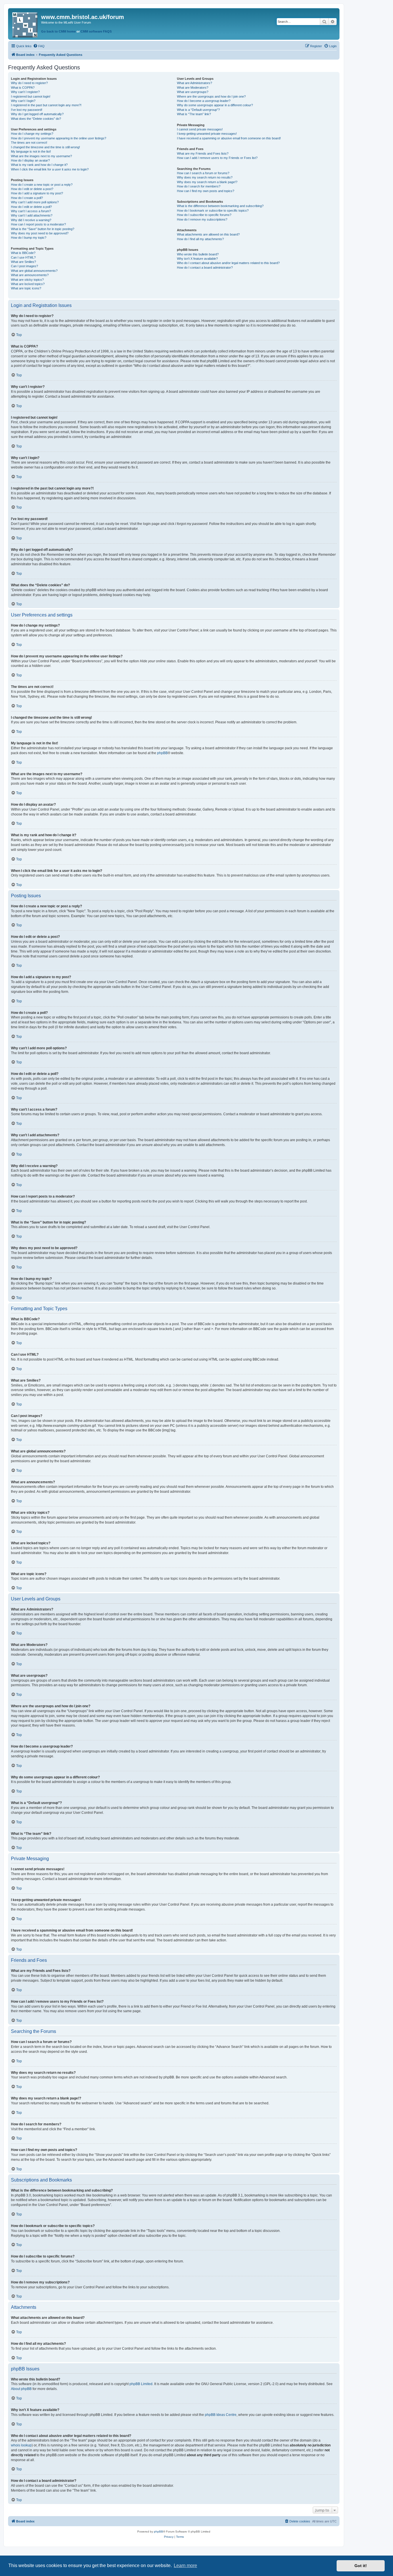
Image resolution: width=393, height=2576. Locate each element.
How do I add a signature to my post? (37, 193)
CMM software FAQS (96, 31)
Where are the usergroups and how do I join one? (211, 96)
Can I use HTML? (23, 257)
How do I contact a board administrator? (205, 268)
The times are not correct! (29, 143)
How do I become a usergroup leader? (204, 101)
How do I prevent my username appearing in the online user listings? (59, 138)
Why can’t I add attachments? (32, 215)
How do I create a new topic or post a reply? (42, 185)
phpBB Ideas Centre (221, 2415)
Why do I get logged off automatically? (37, 114)
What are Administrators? (194, 83)
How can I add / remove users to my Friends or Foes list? (217, 158)
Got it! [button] (361, 2566)
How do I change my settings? (32, 134)
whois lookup (21, 2445)
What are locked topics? (28, 284)
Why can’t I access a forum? (31, 211)
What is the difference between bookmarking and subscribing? (220, 206)
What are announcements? (30, 275)
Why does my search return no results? (205, 177)
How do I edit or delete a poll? (31, 207)
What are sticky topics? (27, 280)
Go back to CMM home (58, 31)
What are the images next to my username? (41, 156)
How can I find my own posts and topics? (206, 191)
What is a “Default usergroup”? (198, 110)
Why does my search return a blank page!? (207, 182)
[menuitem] (39, 46)
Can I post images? (24, 266)
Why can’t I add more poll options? (35, 202)
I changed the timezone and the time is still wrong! (45, 147)
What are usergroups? (193, 92)
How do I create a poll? (27, 198)
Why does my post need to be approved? (40, 233)
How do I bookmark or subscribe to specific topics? (213, 210)
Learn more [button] (185, 2565)
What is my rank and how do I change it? (39, 165)
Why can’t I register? (25, 92)
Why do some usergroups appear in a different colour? (215, 105)
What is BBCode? (23, 253)
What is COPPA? (23, 88)
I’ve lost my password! (27, 110)
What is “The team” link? (194, 114)
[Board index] (25, 24)
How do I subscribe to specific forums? (204, 215)
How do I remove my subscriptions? (202, 219)
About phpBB (21, 2389)
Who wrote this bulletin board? (198, 254)
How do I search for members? (199, 186)
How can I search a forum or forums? (203, 173)
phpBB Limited (141, 2384)
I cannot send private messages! (200, 129)
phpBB (162, 753)
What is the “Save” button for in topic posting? (43, 229)
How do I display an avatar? (30, 160)
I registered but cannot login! (31, 96)
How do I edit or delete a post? (32, 189)
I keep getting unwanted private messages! (207, 134)
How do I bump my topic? (29, 238)
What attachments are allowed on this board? (208, 234)
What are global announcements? (34, 271)
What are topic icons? (26, 288)
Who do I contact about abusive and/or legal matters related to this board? (228, 263)
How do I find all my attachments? (200, 239)
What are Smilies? (23, 262)
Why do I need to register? (29, 83)
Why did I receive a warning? (31, 220)
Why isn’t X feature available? (197, 259)
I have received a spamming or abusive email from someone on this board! (229, 138)
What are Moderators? (193, 88)
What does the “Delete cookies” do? (36, 119)
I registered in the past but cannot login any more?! (46, 105)
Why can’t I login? (23, 101)
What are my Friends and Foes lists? (203, 153)
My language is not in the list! (31, 151)
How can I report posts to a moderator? (38, 224)
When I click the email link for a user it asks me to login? (50, 169)
